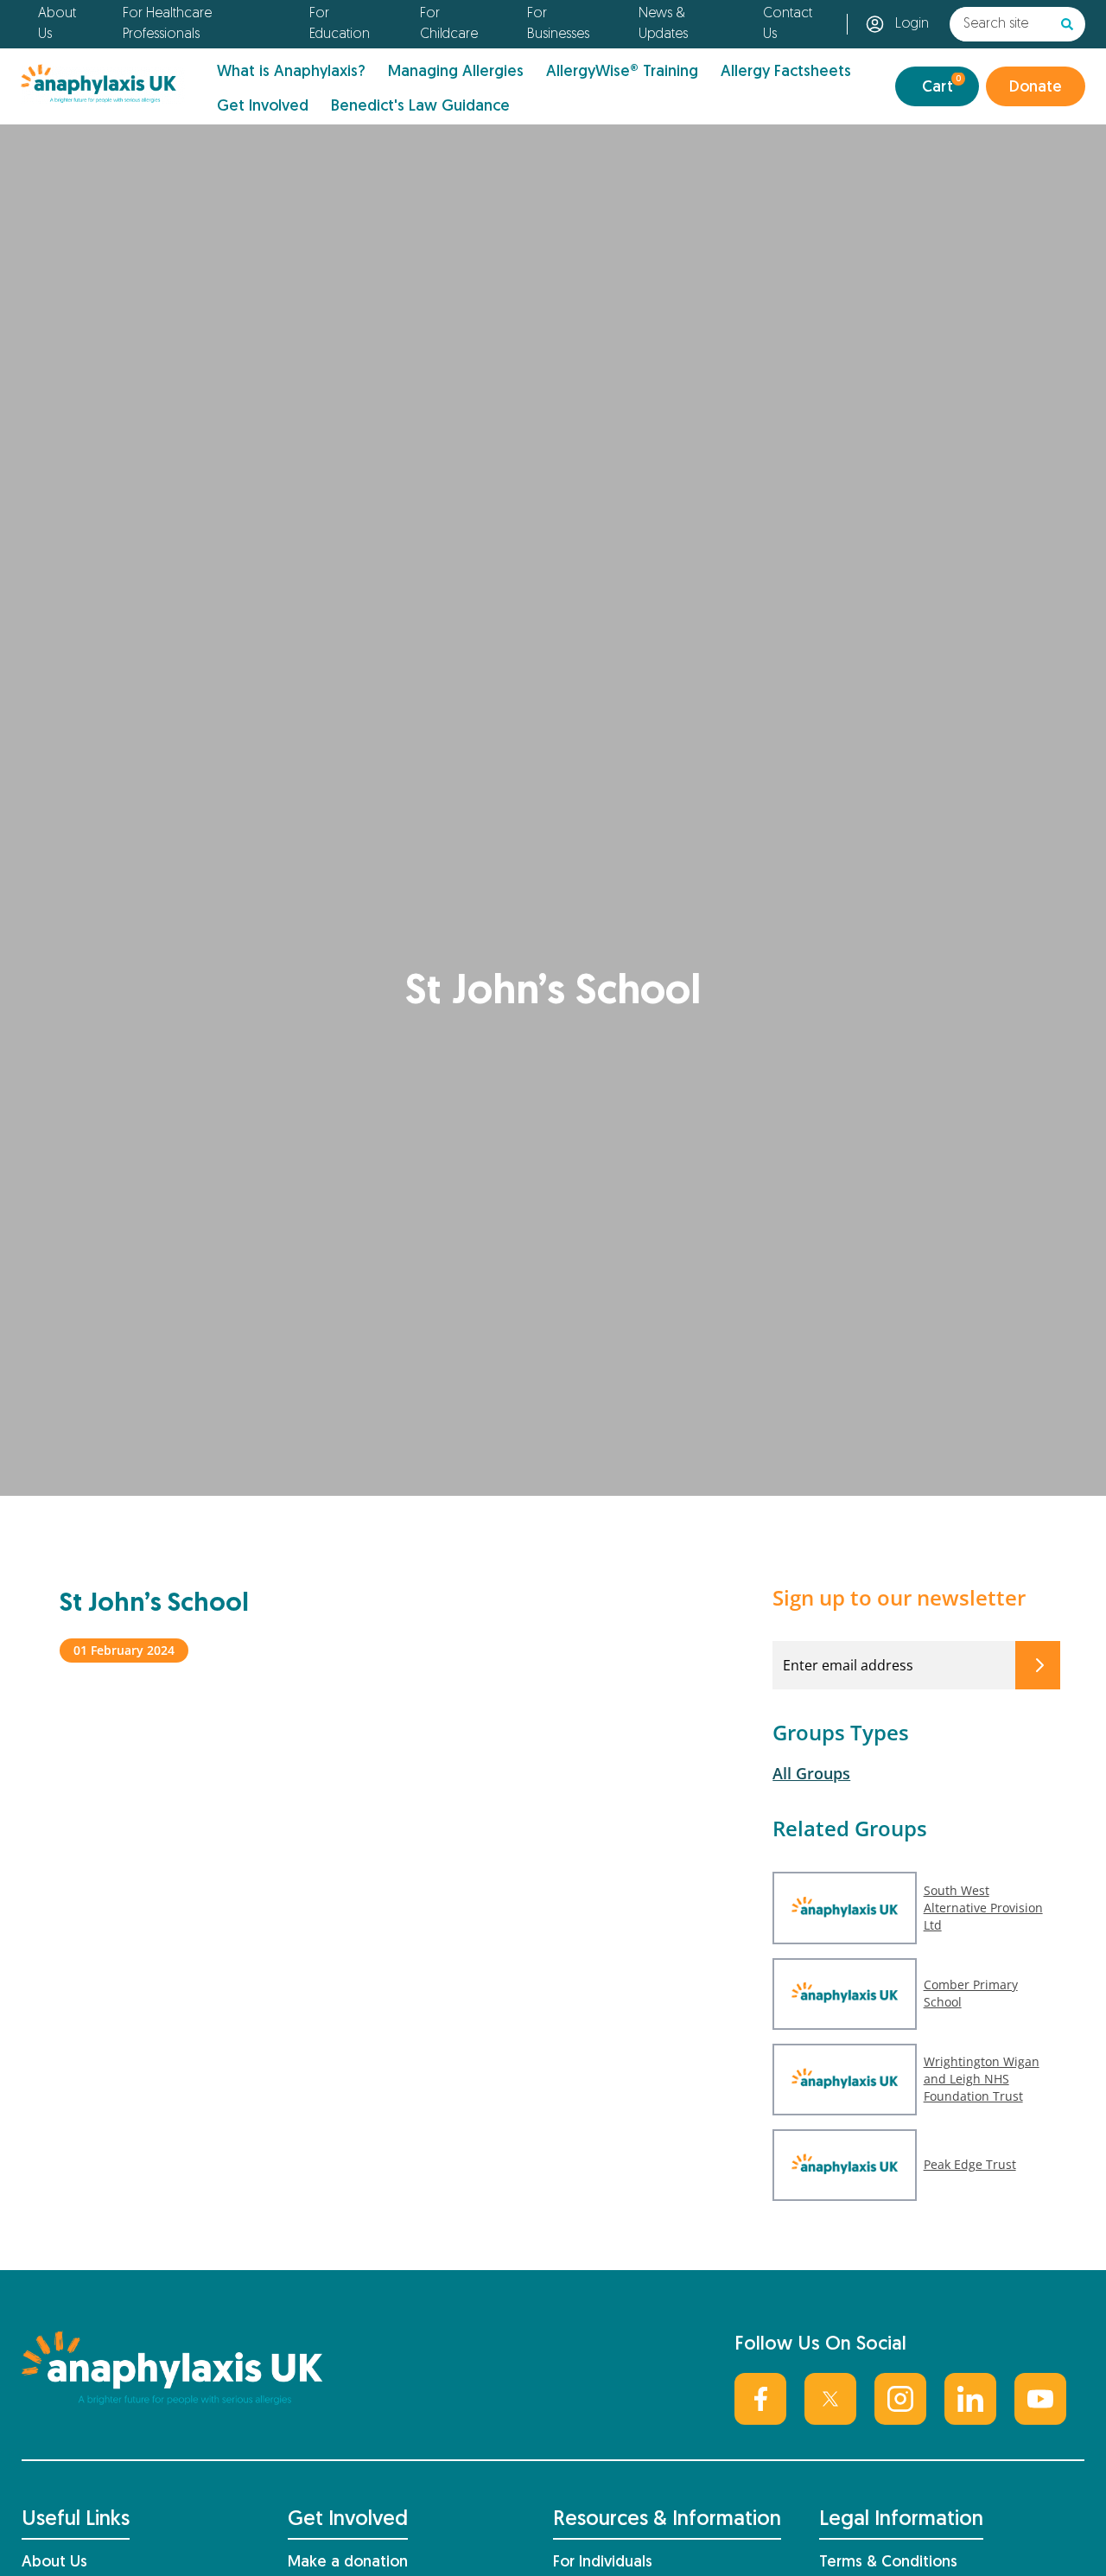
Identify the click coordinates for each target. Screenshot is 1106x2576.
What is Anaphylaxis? (291, 72)
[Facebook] (760, 2399)
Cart (941, 85)
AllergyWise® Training (622, 72)
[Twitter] (830, 2399)
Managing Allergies (456, 72)
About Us (57, 24)
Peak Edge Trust (970, 2164)
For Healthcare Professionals (167, 24)
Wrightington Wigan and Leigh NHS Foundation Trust (982, 2079)
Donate (1036, 88)
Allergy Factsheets (786, 72)
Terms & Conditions (888, 2563)
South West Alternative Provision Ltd (983, 1908)
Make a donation (348, 2563)
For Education (340, 24)
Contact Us (788, 24)
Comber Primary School (971, 1993)
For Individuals (603, 2563)
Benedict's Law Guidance (420, 107)
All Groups (811, 1773)
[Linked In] (970, 2399)
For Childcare (449, 24)
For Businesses (558, 24)
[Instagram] (900, 2399)
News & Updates (663, 24)
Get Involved (263, 107)
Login (912, 24)
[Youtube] (1040, 2399)
